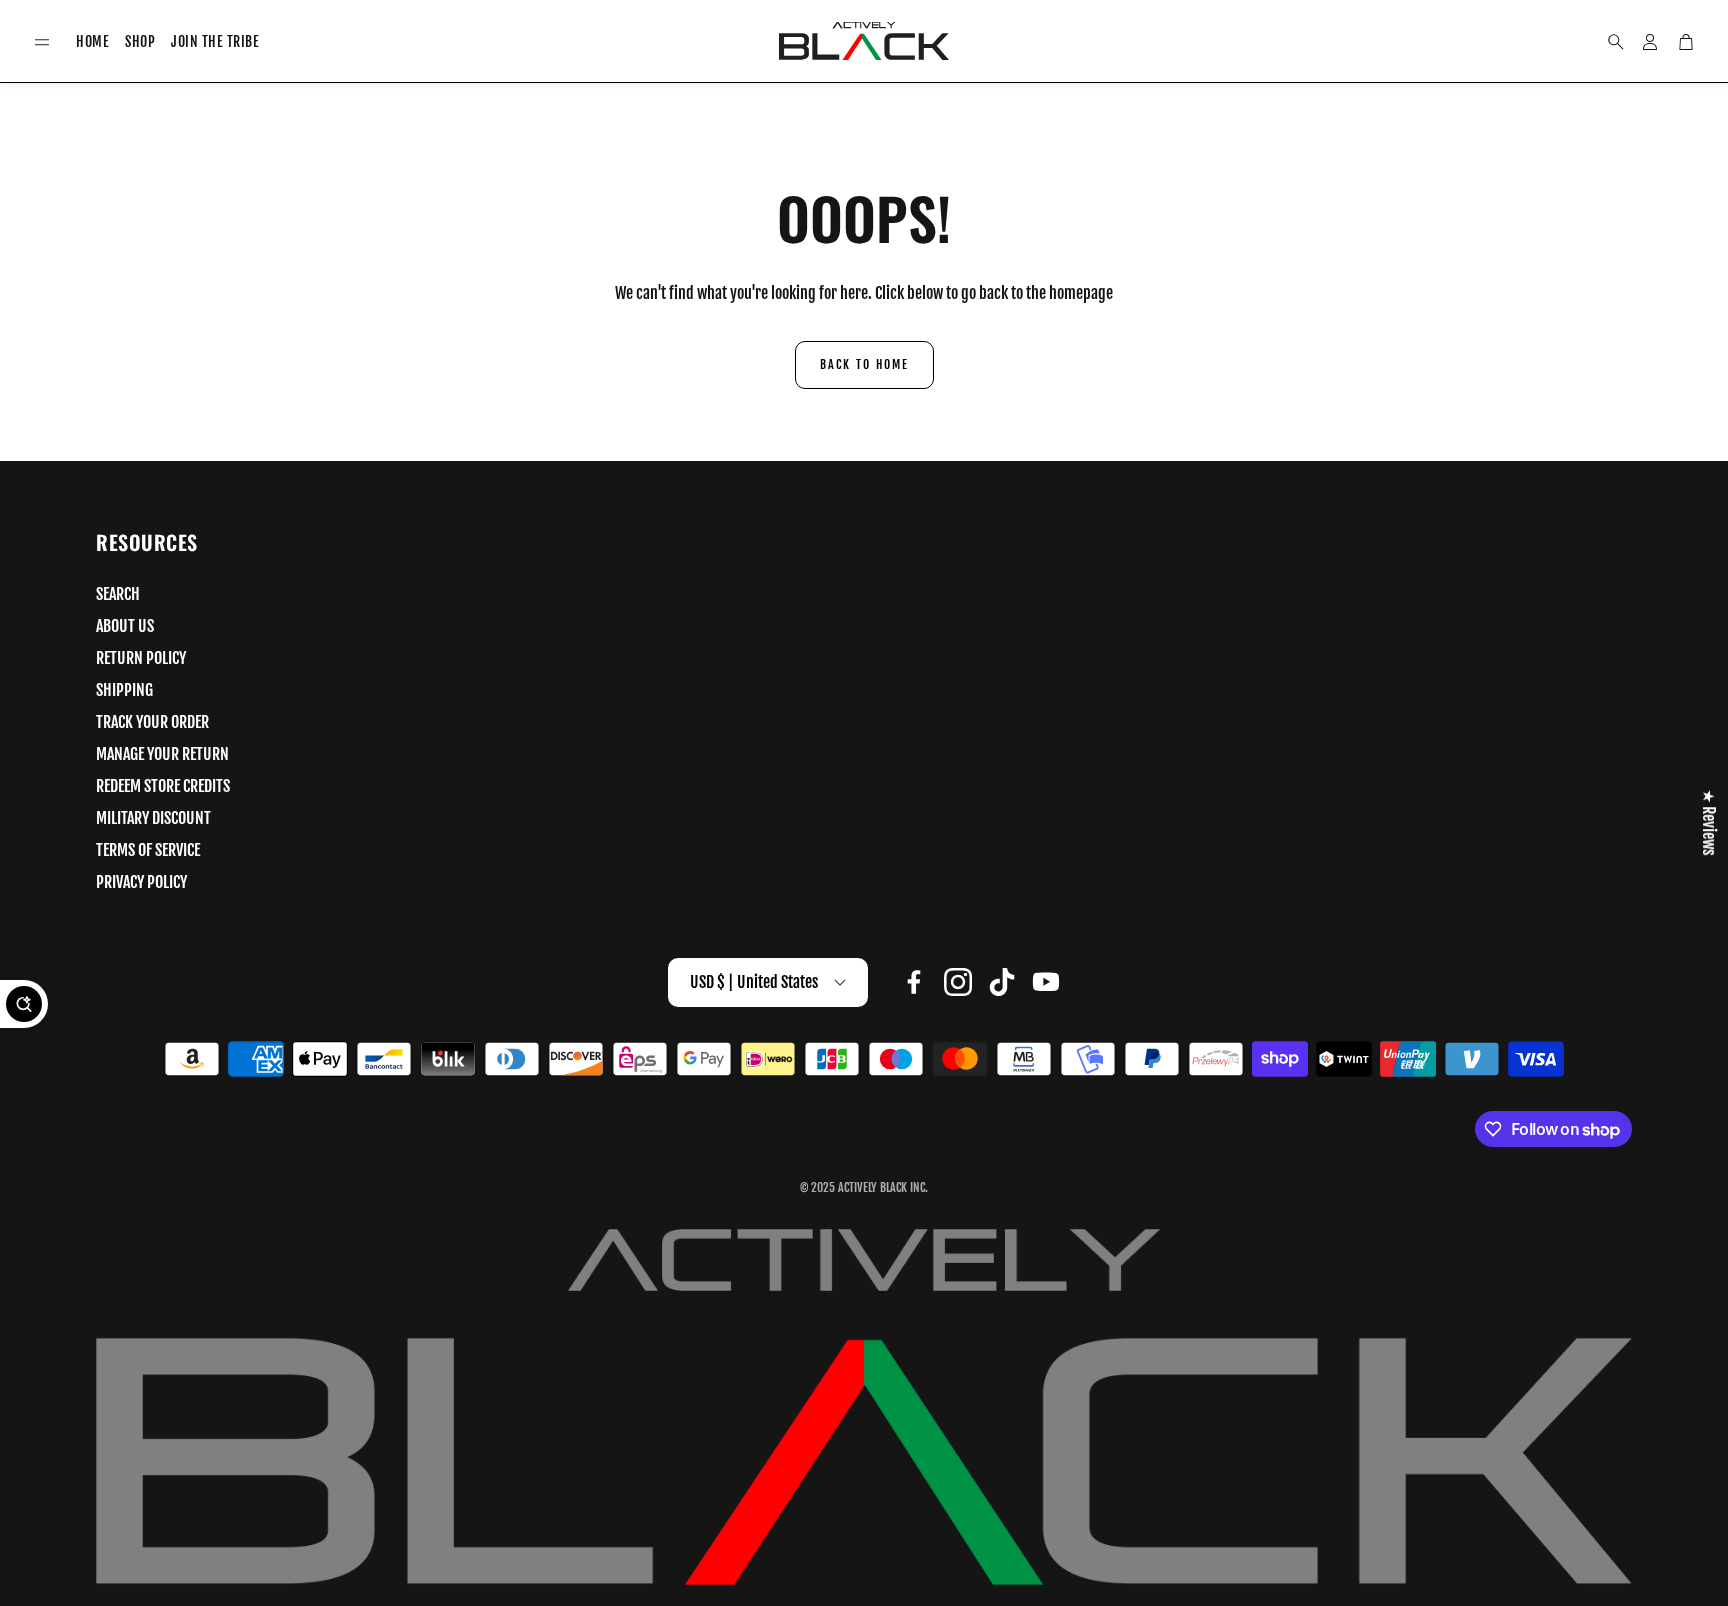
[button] (42, 42)
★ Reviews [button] (1709, 822)
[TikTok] (1002, 982)
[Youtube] (1046, 982)
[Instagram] (958, 982)
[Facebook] (914, 982)
